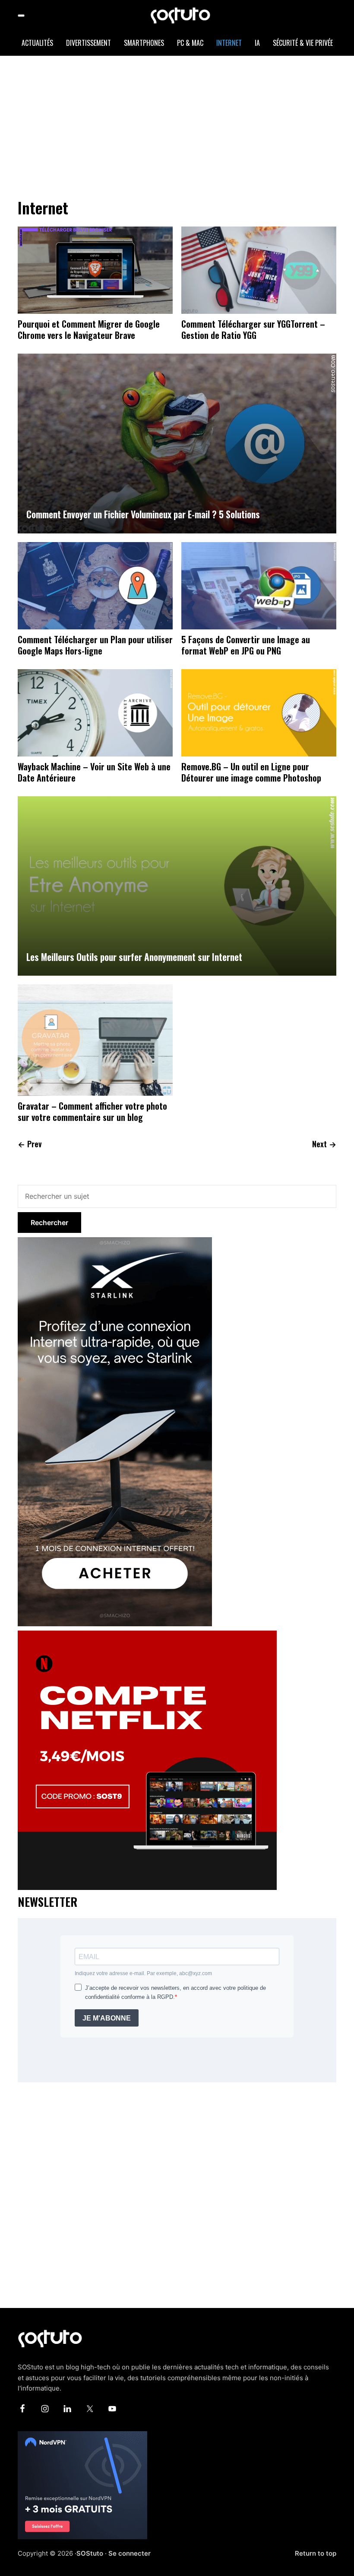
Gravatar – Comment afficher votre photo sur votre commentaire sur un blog (92, 1111)
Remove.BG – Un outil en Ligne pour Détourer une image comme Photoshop (251, 772)
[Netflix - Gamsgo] (147, 1636)
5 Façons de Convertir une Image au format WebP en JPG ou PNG (246, 645)
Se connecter (130, 2553)
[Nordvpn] (82, 2436)
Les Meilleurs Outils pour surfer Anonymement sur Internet (134, 957)
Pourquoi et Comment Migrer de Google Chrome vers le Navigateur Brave (89, 329)
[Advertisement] (186, 125)
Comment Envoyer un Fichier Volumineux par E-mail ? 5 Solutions (143, 514)
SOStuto (90, 2553)
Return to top (316, 2553)
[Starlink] (115, 1242)
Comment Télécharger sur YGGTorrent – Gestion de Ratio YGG (253, 329)
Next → (324, 1144)
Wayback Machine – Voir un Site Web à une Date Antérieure (94, 772)
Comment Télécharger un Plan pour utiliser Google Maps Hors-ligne (95, 645)
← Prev (30, 1144)
